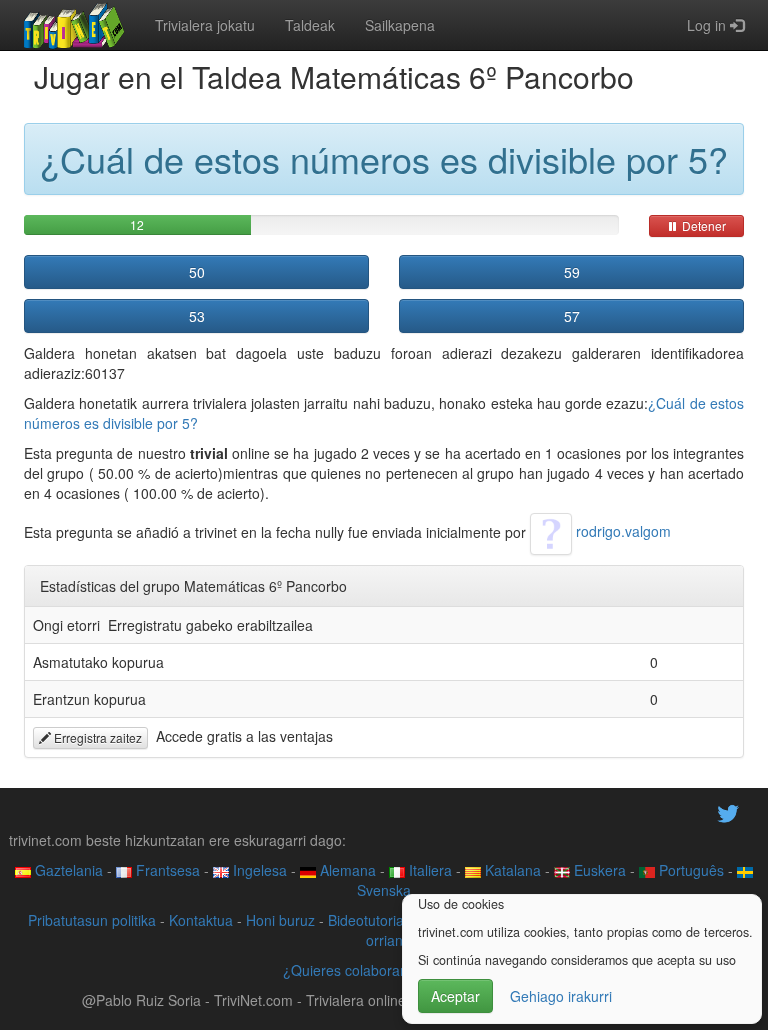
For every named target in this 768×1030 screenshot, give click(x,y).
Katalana (511, 870)
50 (197, 272)
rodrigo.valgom (621, 531)
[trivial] (74, 25)
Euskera (598, 870)
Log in (708, 25)
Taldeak (310, 25)
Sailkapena (400, 25)
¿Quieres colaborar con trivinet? (384, 970)
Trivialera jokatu (205, 25)
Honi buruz (280, 920)
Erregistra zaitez (96, 737)
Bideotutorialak (375, 920)
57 (572, 316)
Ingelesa (258, 870)
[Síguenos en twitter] (728, 812)
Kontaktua (201, 920)
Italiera (428, 870)
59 (572, 272)
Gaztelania (67, 870)
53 (197, 316)
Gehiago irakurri (561, 996)
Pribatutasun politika (92, 920)
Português (689, 870)
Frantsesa (166, 870)
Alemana (346, 870)
